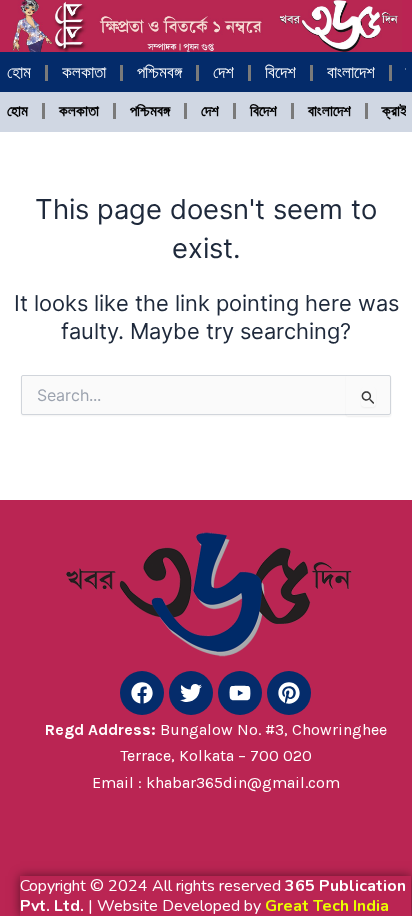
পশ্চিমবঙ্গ (159, 72)
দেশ (223, 72)
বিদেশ (280, 72)
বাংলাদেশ (351, 72)
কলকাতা (84, 72)
